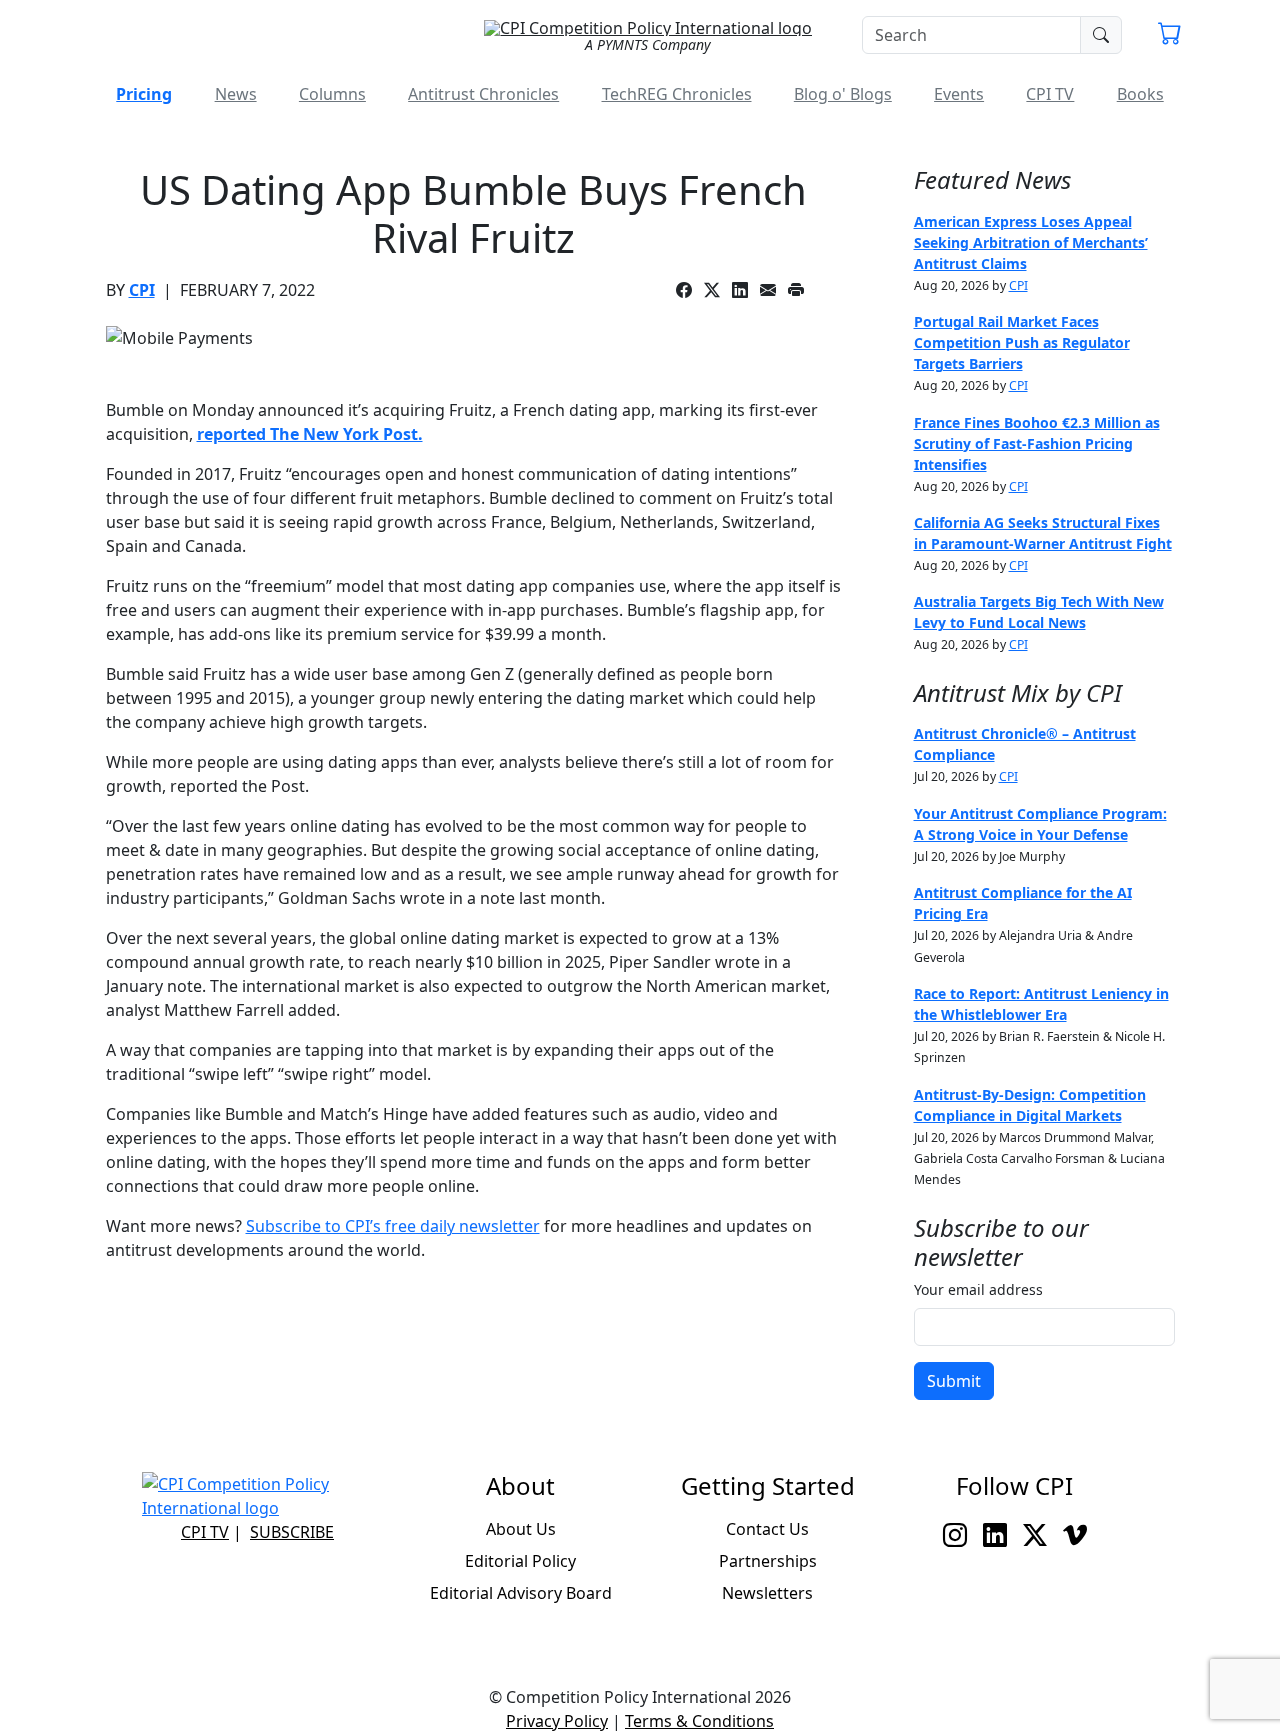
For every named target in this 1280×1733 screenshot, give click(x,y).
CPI (142, 290)
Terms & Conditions (699, 1721)
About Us (521, 1529)
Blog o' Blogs (843, 94)
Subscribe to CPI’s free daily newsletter (393, 1226)
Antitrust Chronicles (483, 94)
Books (1140, 94)
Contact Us (767, 1529)
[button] (1170, 36)
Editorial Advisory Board (521, 1593)
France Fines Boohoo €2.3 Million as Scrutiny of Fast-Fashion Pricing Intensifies (1037, 443)
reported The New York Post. (310, 434)
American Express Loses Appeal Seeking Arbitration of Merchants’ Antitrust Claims (1031, 242)
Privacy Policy (557, 1721)
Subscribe (292, 1532)
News (236, 94)
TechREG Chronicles (677, 94)
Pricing (144, 94)
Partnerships (768, 1561)
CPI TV (1050, 94)
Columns (332, 94)
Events (959, 94)
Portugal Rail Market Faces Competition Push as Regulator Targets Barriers (1022, 342)
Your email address (978, 1289)
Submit (954, 1381)
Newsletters (767, 1593)
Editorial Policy (520, 1561)
